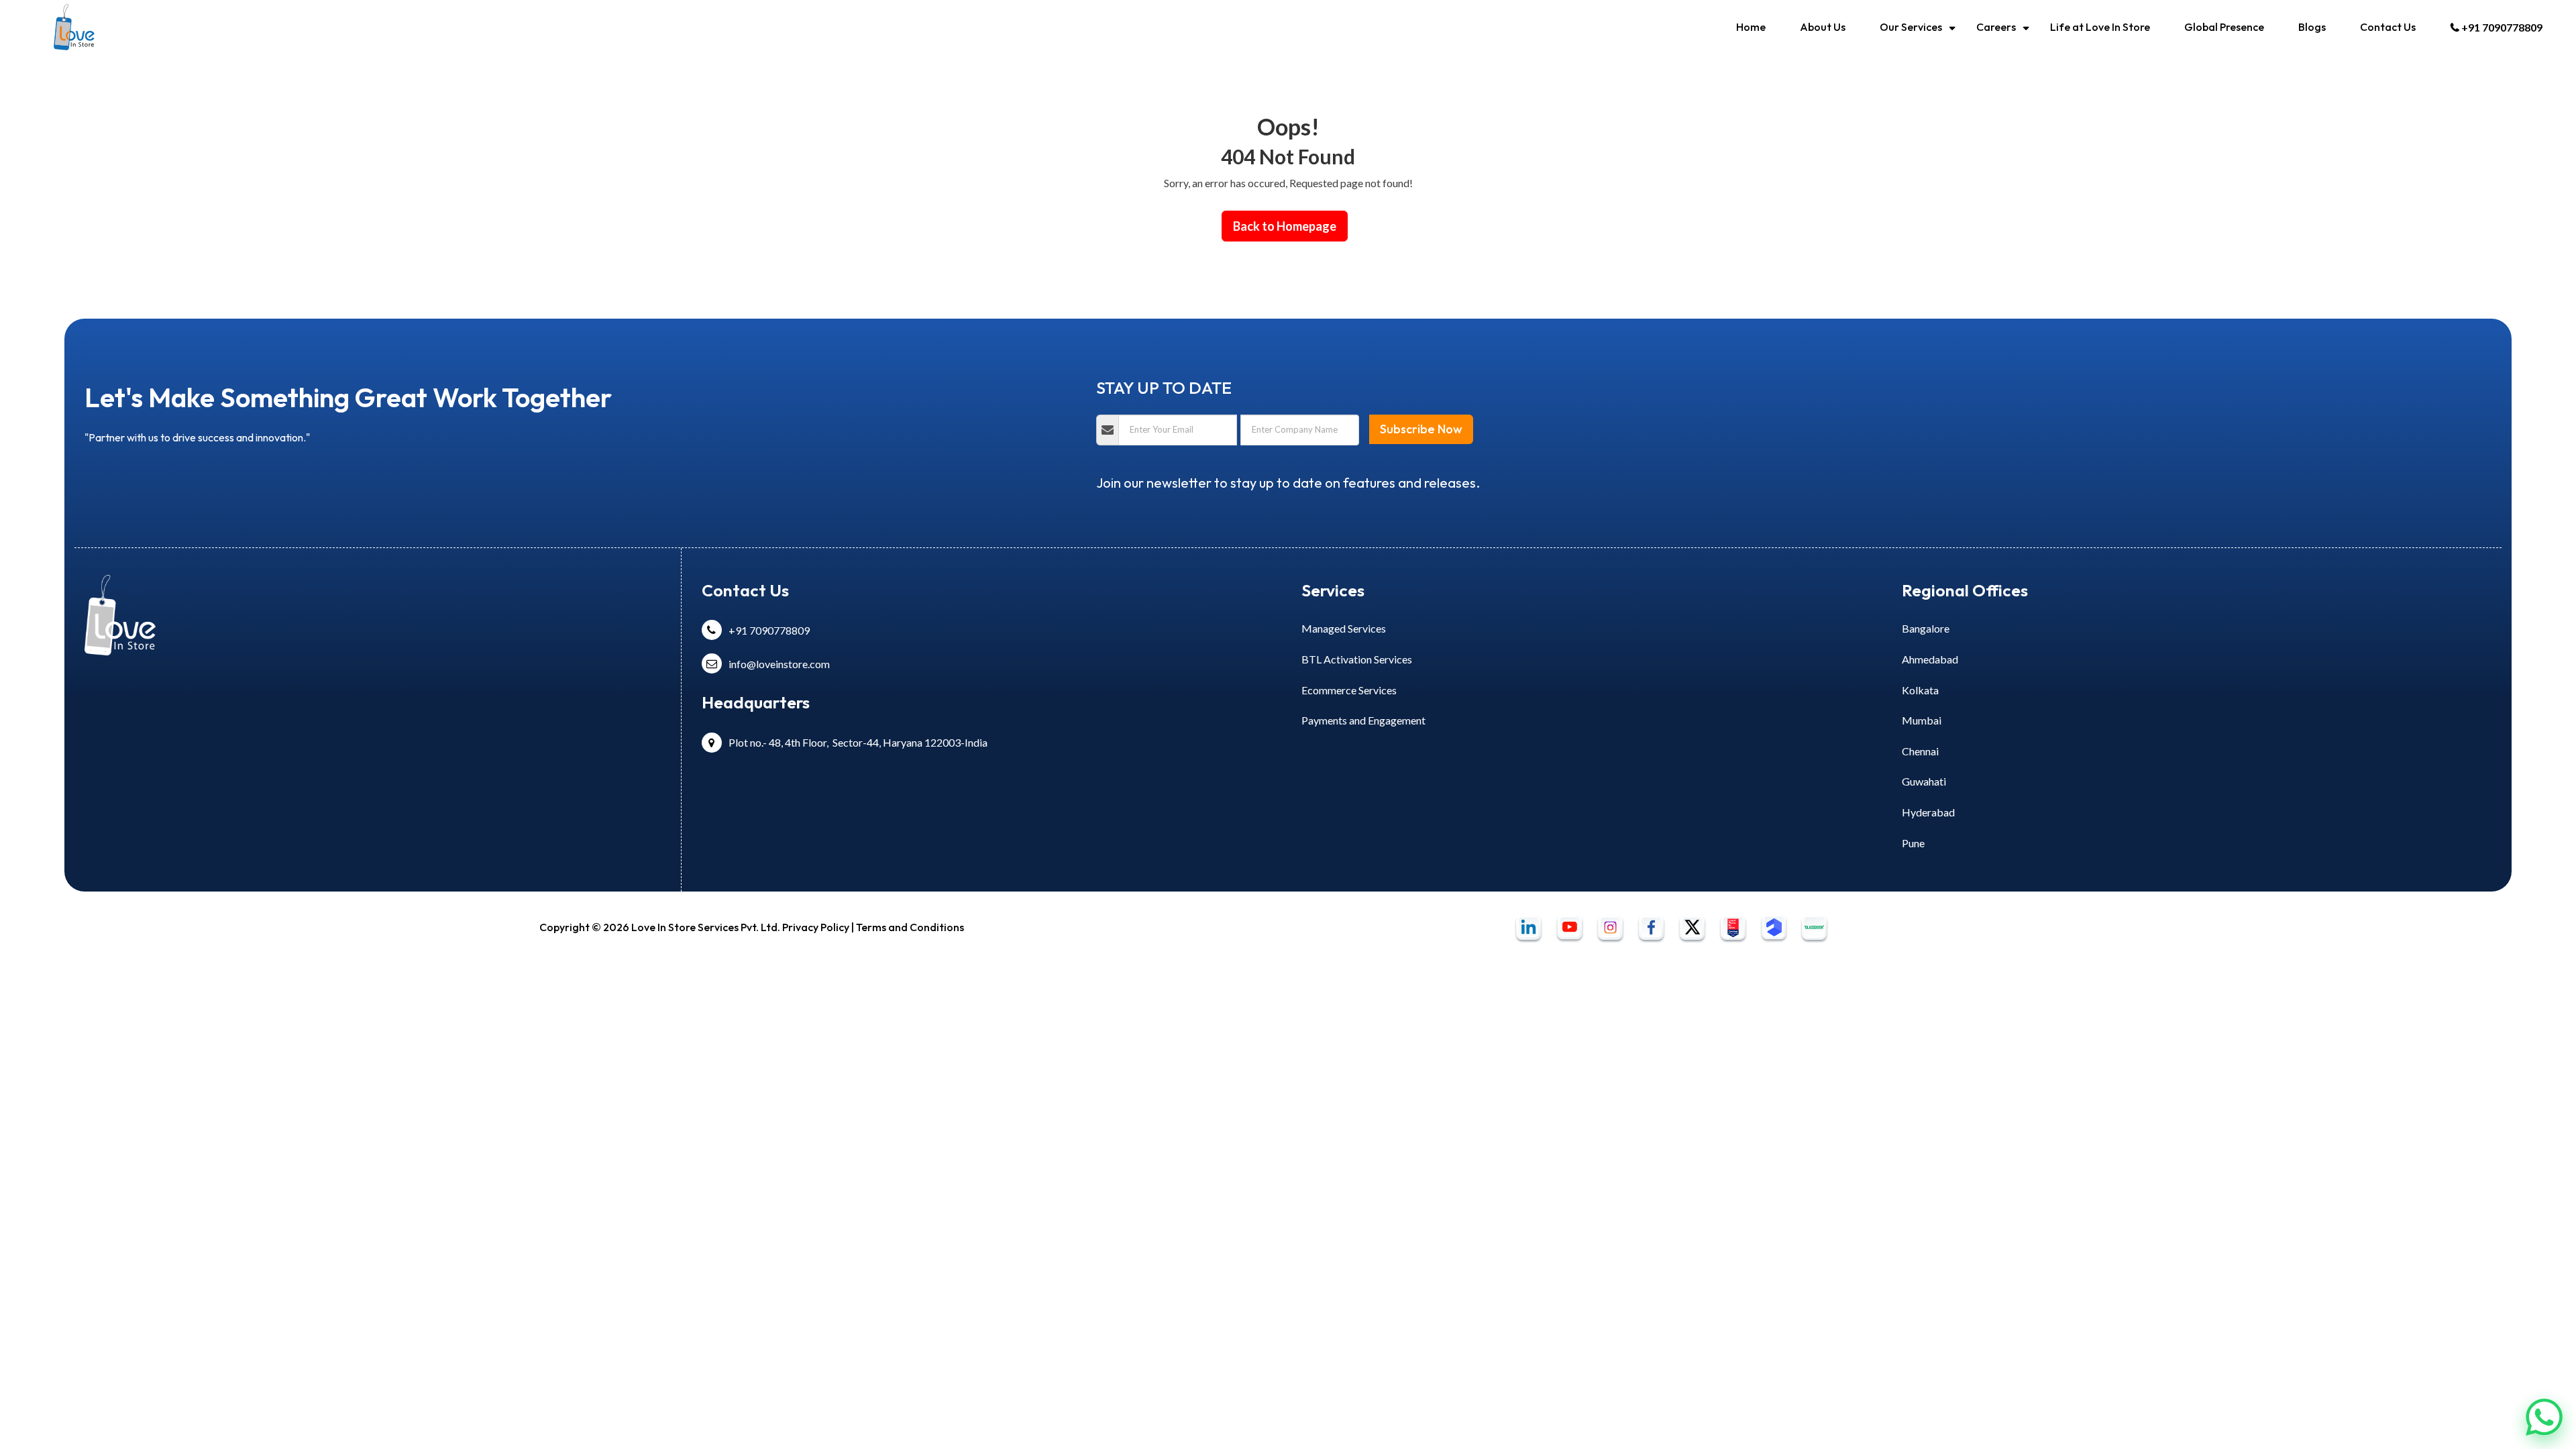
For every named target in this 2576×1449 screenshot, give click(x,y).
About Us (1823, 27)
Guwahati (1924, 781)
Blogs (2312, 27)
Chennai (1920, 751)
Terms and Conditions (910, 927)
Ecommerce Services (1349, 690)
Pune (1913, 843)
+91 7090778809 (2502, 27)
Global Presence (2224, 27)
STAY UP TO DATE (1164, 388)
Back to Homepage (1285, 226)
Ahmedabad (1930, 659)
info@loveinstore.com (779, 664)
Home (1751, 27)
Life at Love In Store (2100, 27)
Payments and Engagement (1363, 720)
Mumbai (1922, 720)
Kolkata (1920, 690)
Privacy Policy (815, 927)
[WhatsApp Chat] (2544, 1416)
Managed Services (1344, 628)
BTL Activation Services (1357, 659)
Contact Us (2388, 27)
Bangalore (1926, 628)
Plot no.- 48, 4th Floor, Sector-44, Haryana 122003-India (858, 742)
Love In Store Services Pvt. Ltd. (706, 927)
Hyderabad (1928, 812)
